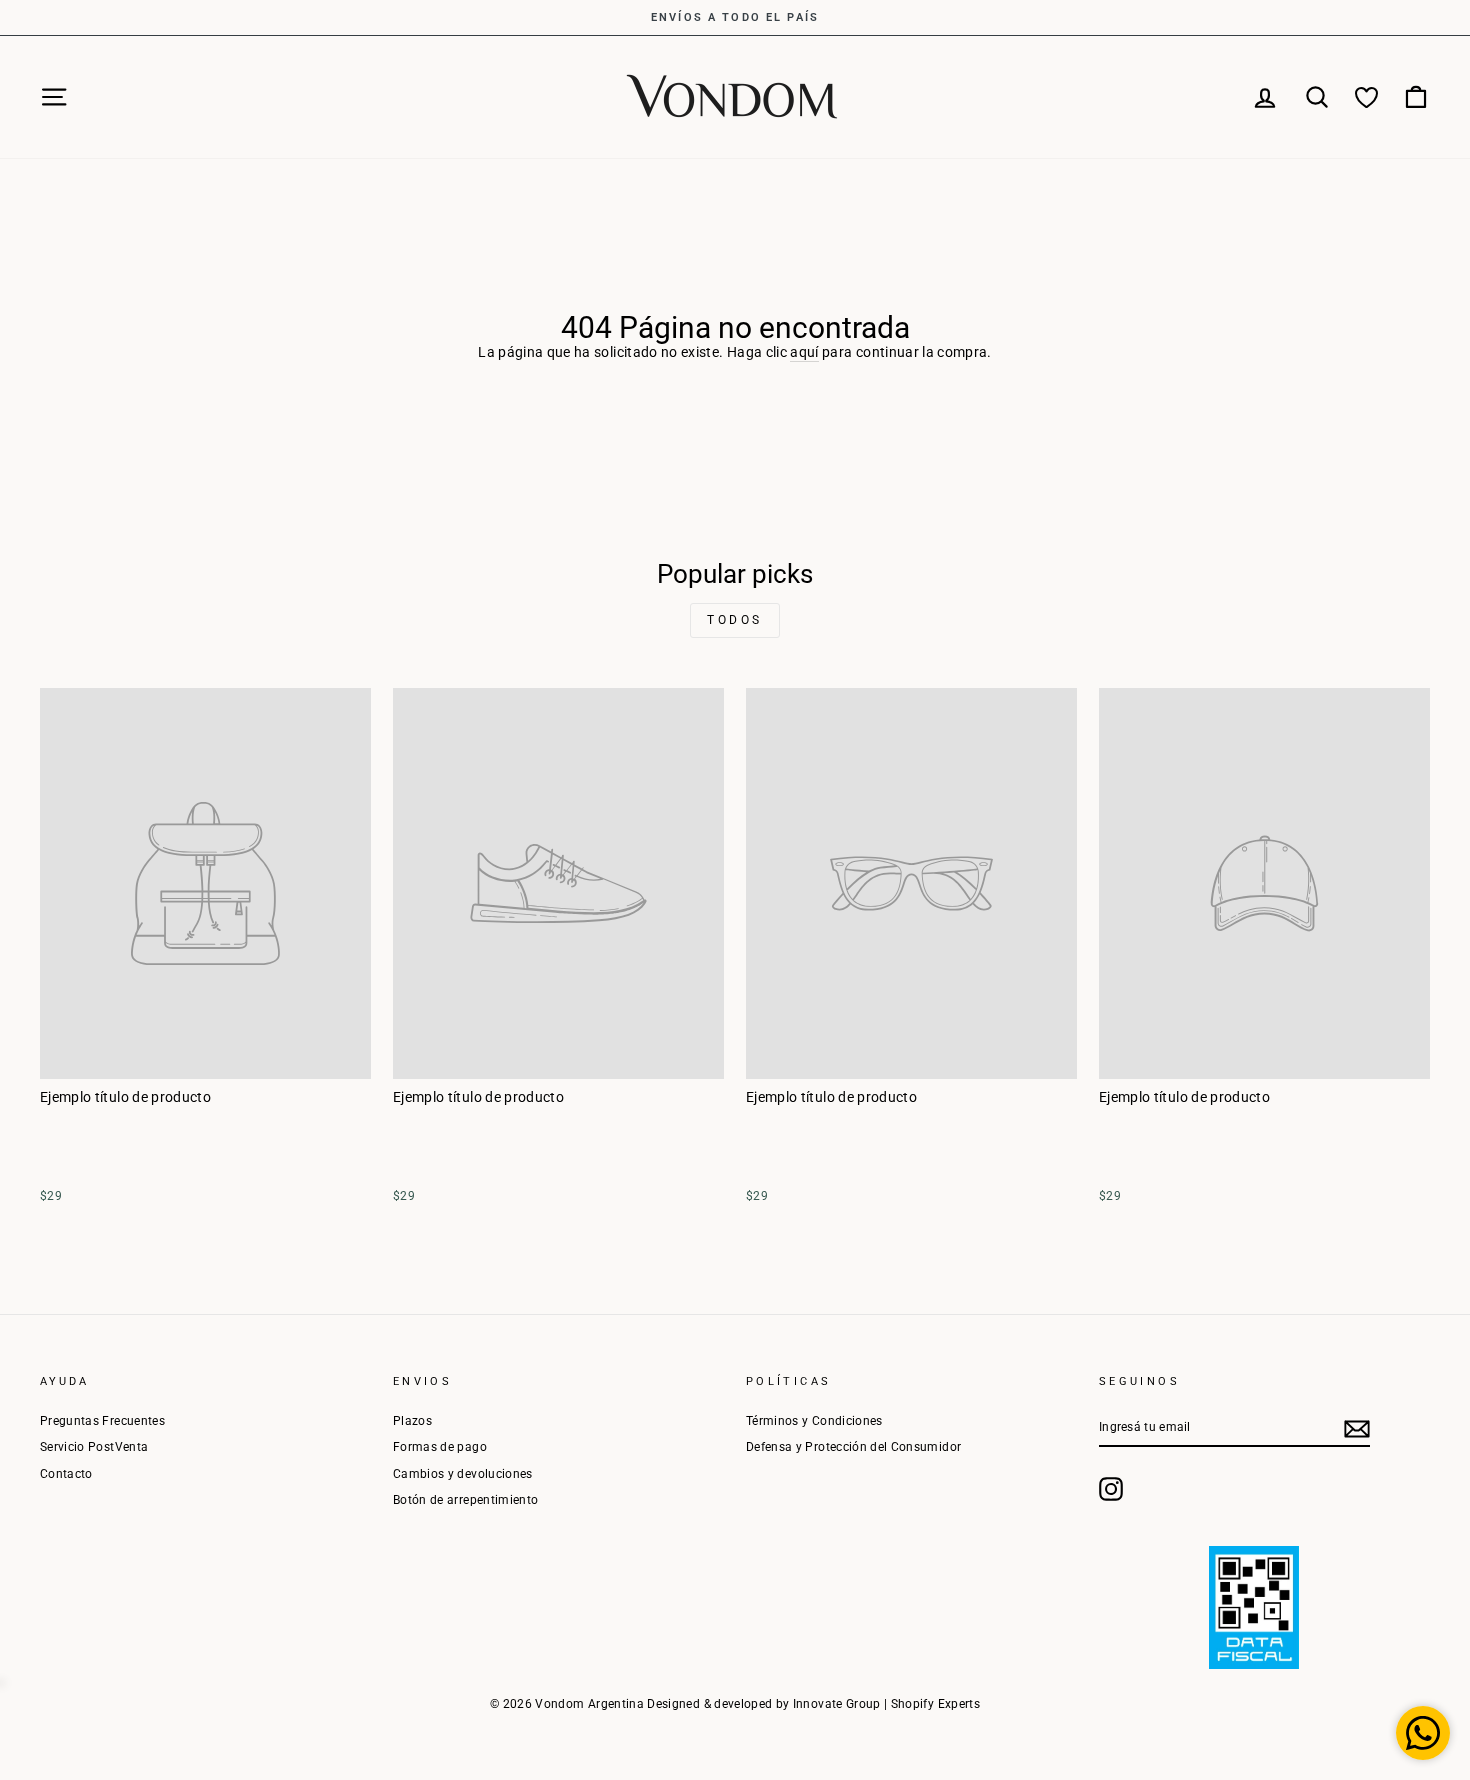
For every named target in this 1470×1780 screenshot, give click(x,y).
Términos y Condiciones (814, 1421)
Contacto (66, 1474)
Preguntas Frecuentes (102, 1421)
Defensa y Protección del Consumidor (853, 1447)
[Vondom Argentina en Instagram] (1111, 1489)
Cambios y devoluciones (463, 1474)
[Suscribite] (1357, 1429)
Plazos (412, 1421)
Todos (735, 620)
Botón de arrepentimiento (465, 1500)
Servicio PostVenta (94, 1447)
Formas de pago (440, 1447)
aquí (804, 352)
